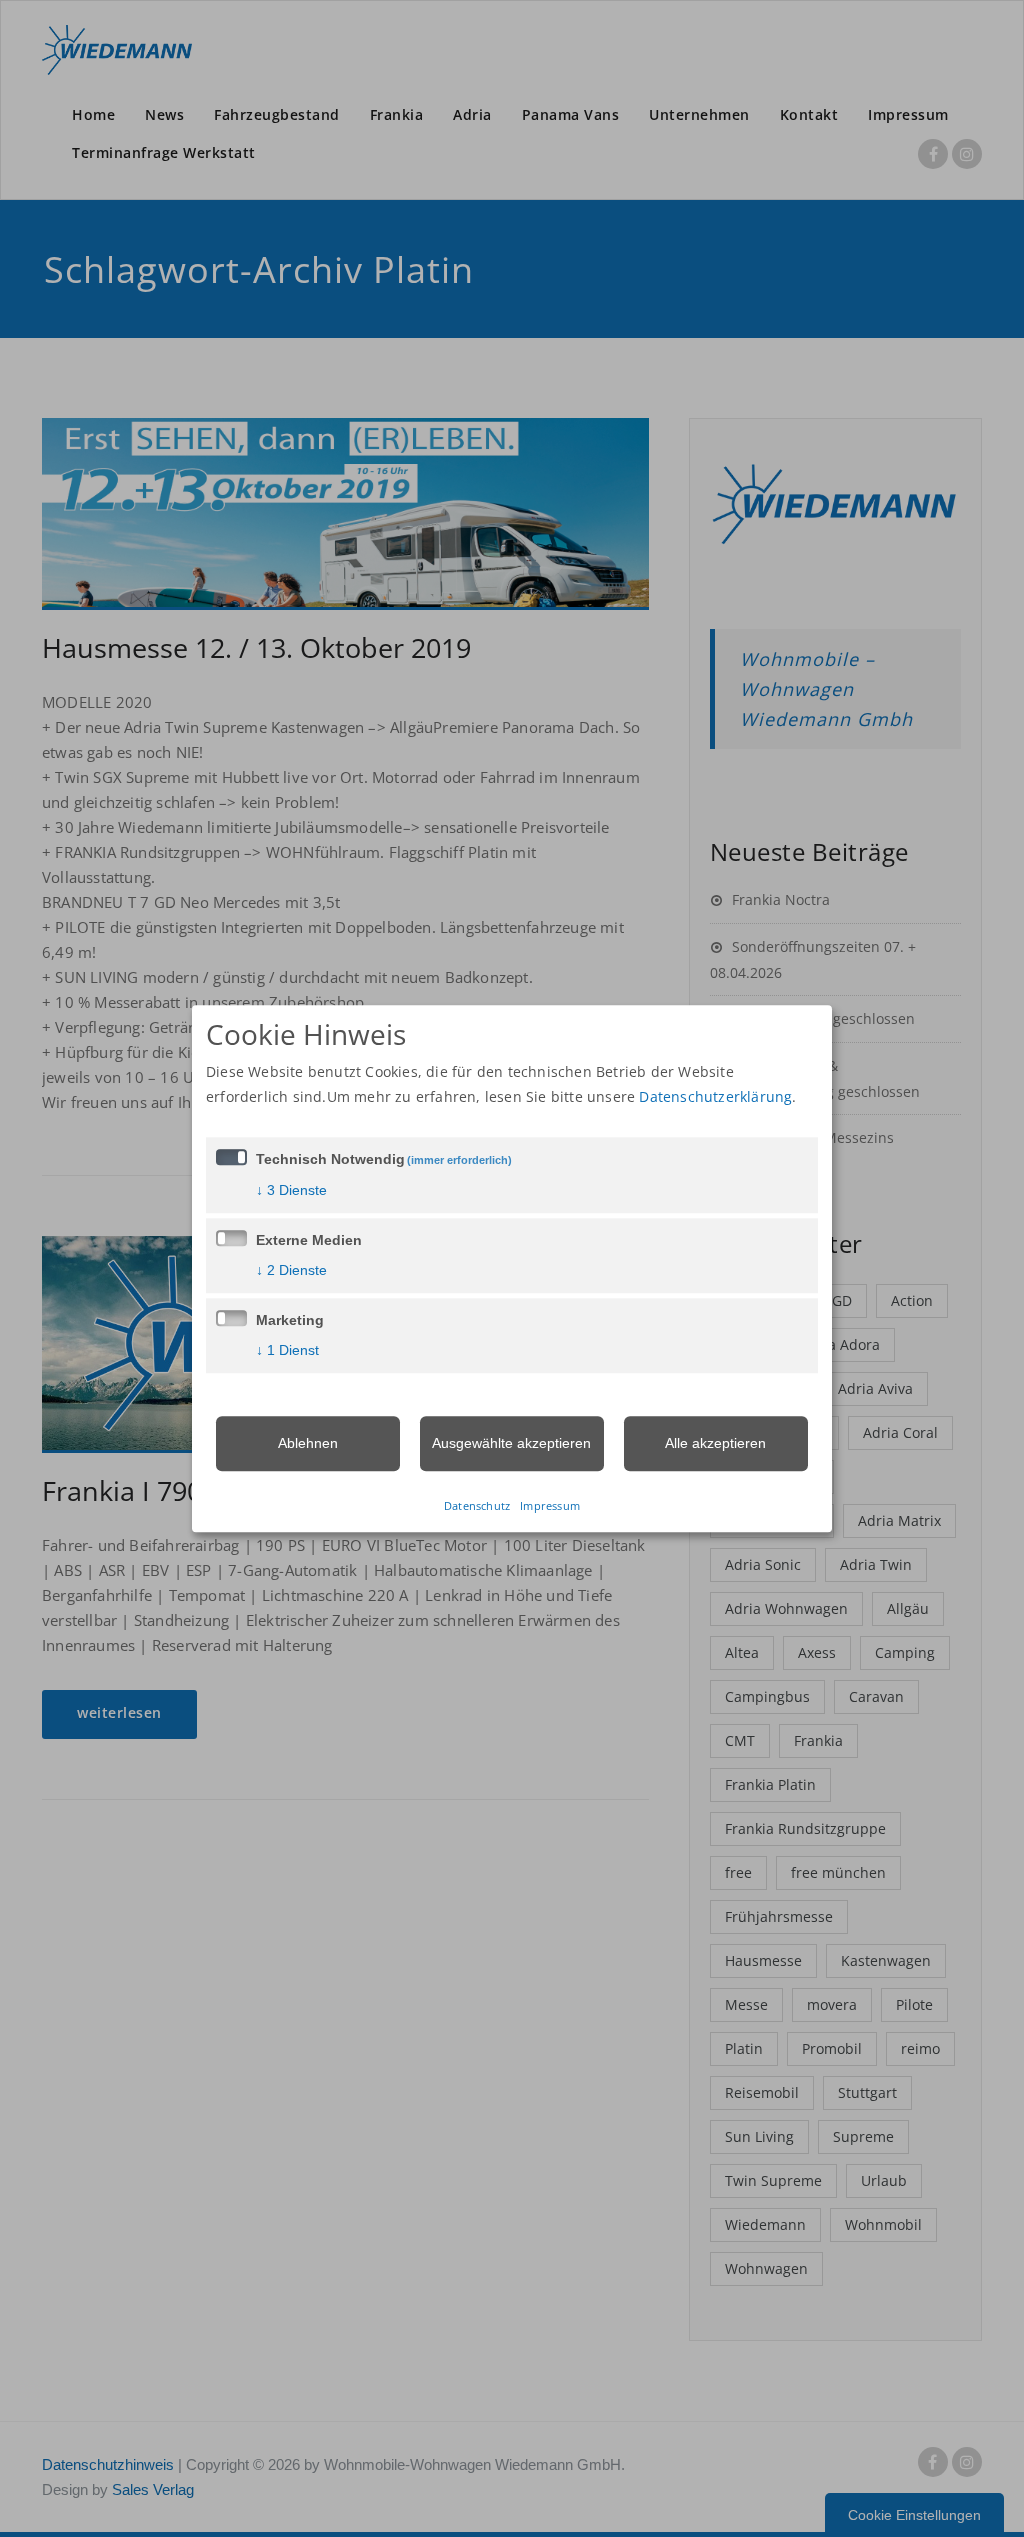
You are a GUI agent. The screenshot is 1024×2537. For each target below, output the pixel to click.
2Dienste (291, 1270)
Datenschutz (477, 1505)
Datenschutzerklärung (715, 1096)
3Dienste (291, 1190)
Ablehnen (308, 1443)
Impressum (550, 1505)
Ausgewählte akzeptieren (511, 1443)
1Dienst (287, 1350)
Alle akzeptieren (715, 1443)
